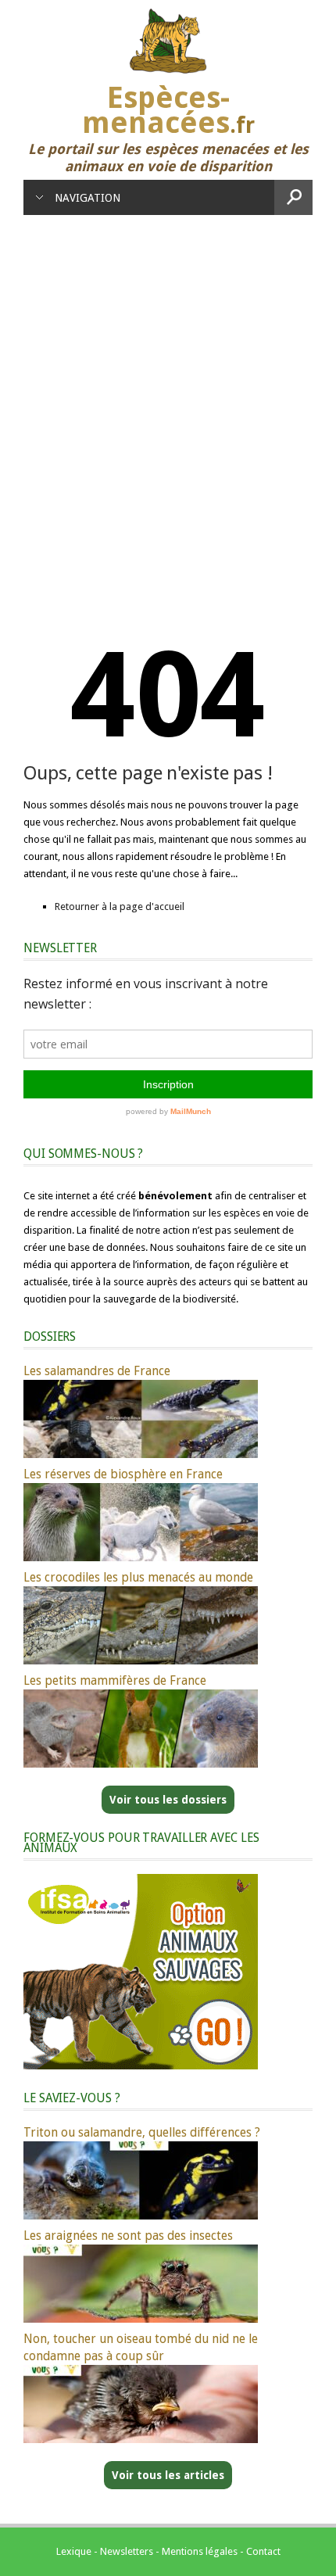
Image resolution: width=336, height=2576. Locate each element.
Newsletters (127, 2551)
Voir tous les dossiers (168, 1800)
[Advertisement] (168, 391)
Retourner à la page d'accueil (120, 906)
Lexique (74, 2551)
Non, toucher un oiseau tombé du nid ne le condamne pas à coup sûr (141, 2347)
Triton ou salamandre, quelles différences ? (142, 2132)
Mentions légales (200, 2551)
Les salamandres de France (97, 1371)
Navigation (88, 198)
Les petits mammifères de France (115, 1680)
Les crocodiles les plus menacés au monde (138, 1577)
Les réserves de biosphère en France (123, 1474)
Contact (263, 2551)
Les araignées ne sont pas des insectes (128, 2236)
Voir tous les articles (168, 2475)
